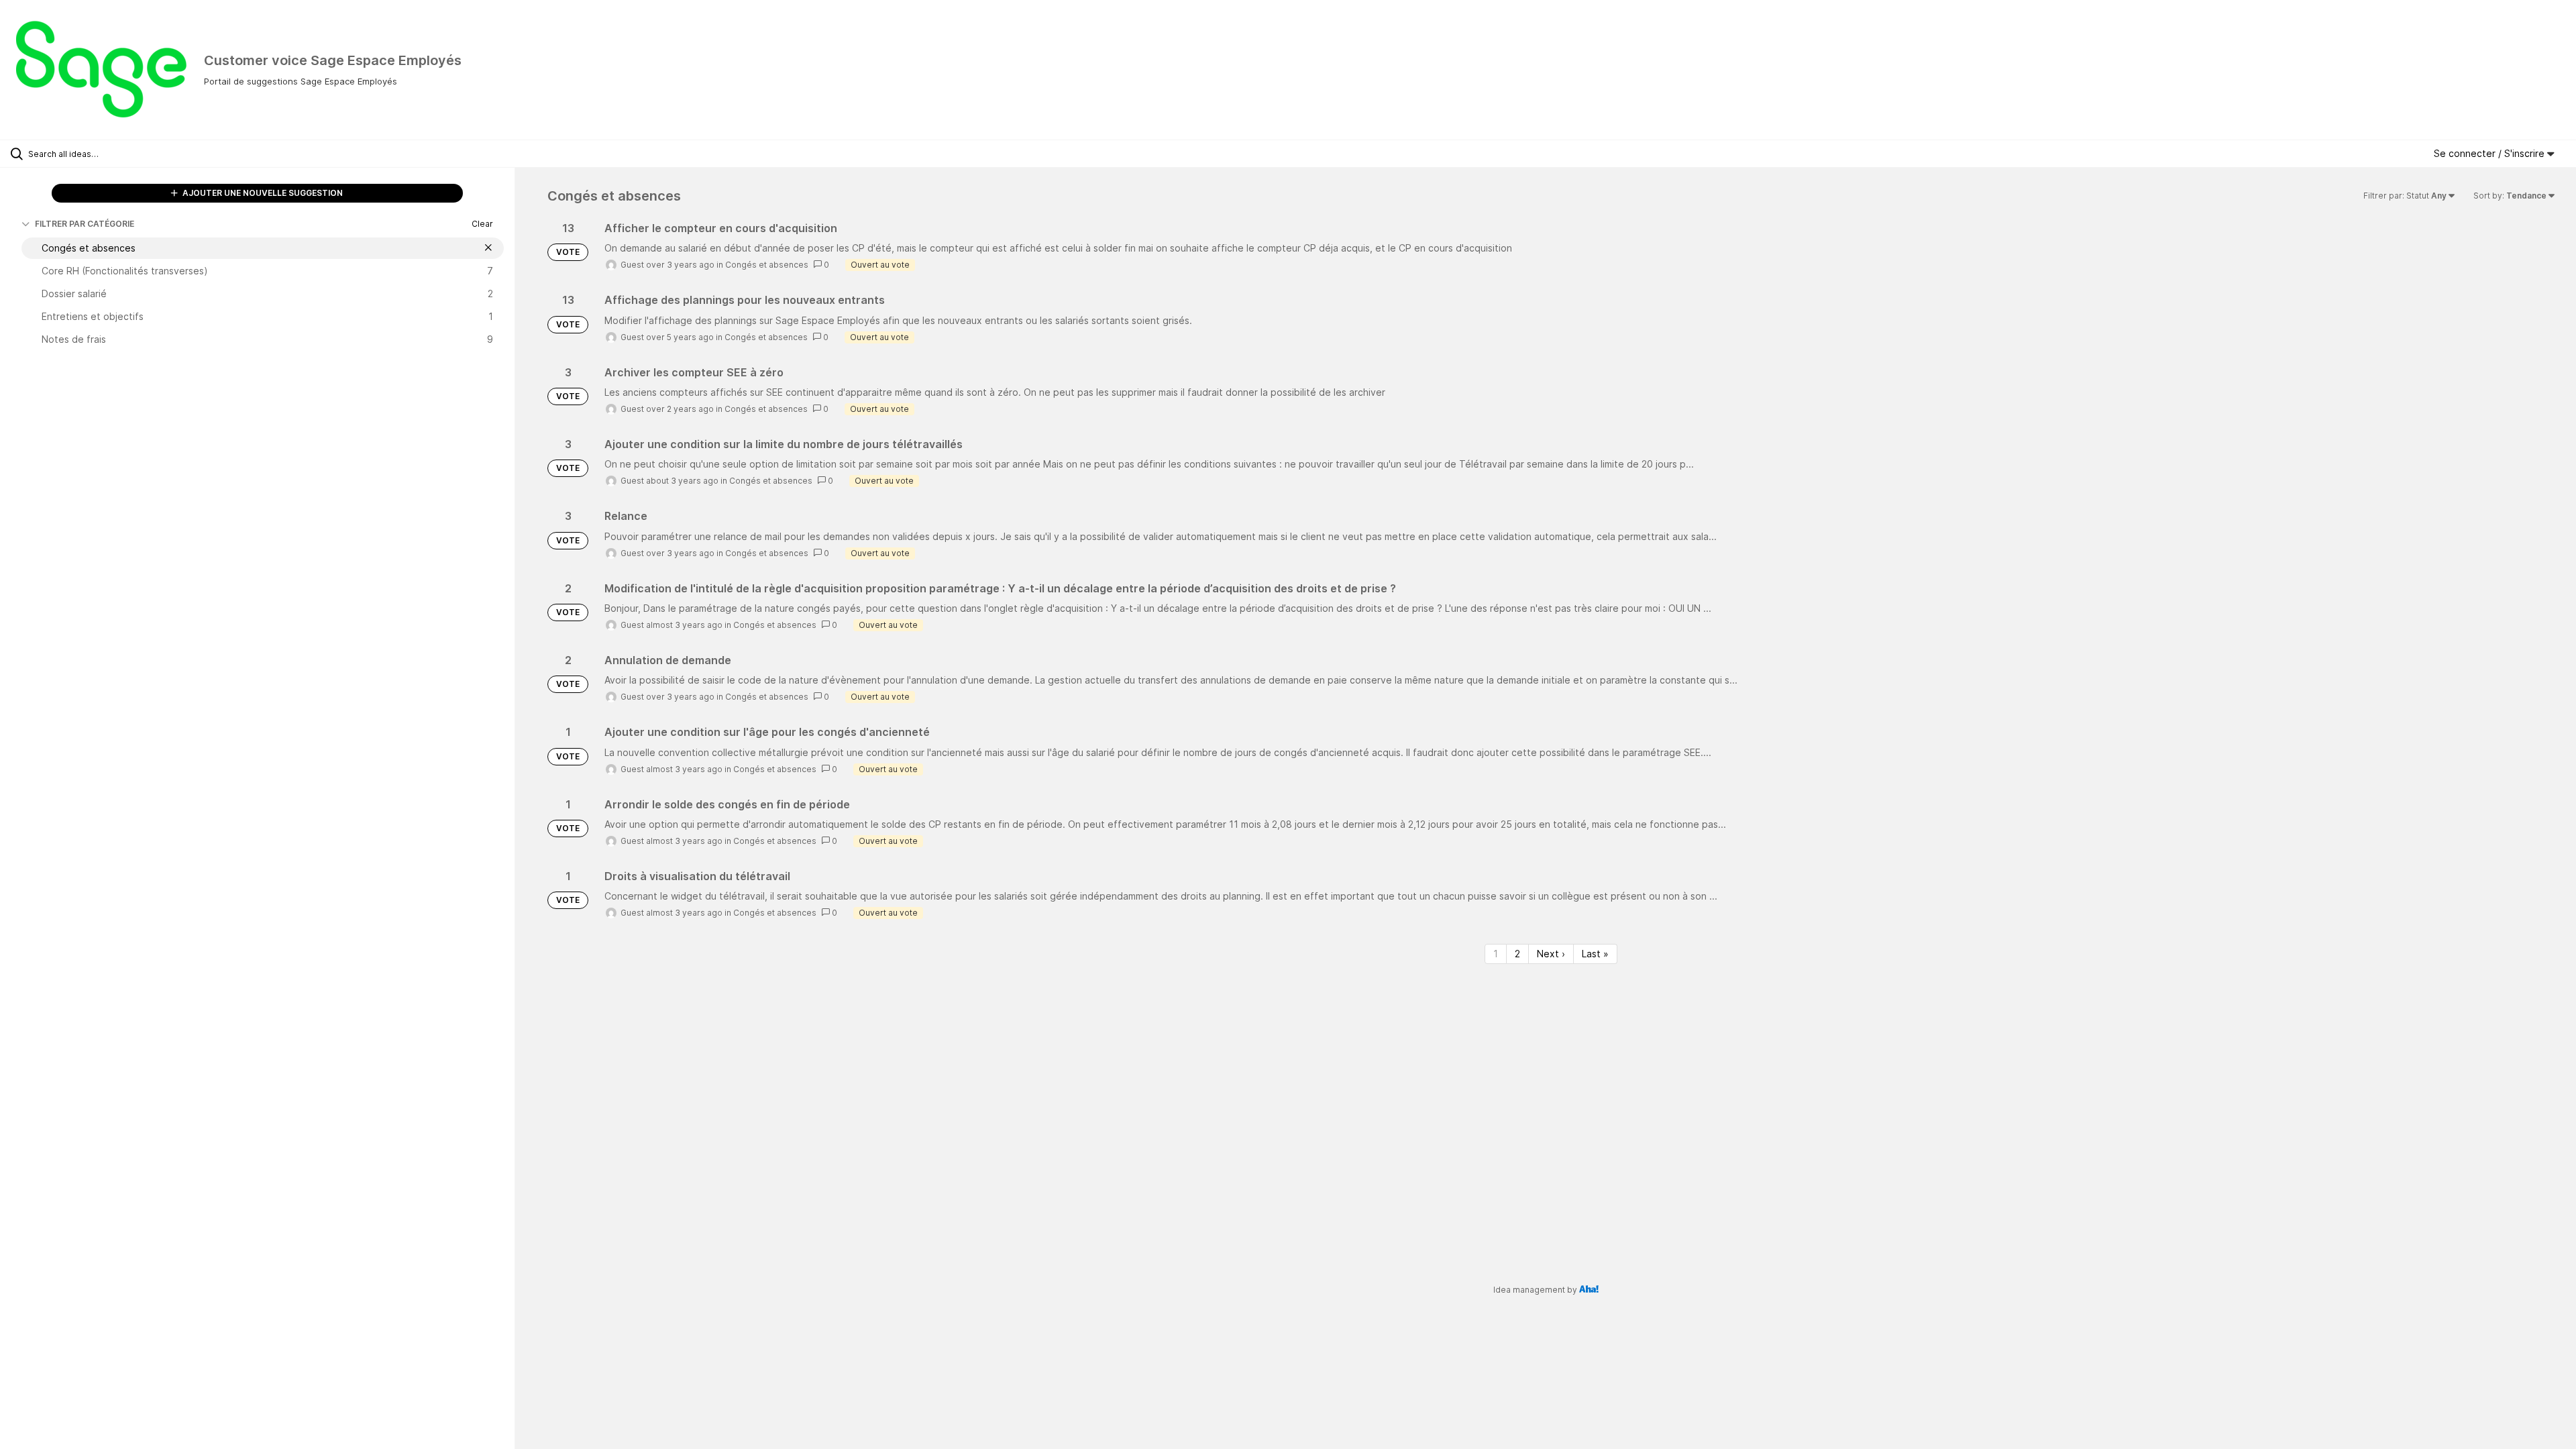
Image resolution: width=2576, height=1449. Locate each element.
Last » (1595, 954)
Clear (482, 224)
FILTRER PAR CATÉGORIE (85, 224)
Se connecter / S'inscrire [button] (2490, 153)
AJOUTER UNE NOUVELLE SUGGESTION (262, 193)
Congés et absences (767, 265)
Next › (1551, 954)
